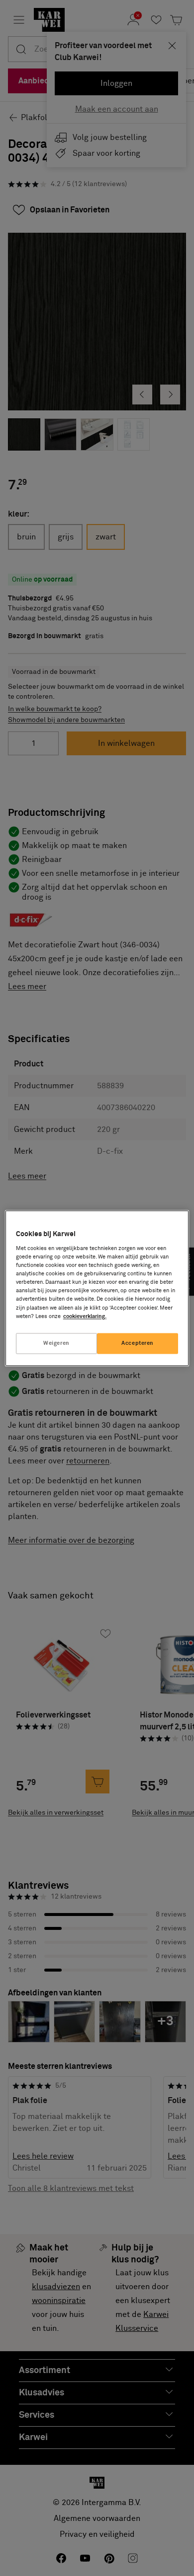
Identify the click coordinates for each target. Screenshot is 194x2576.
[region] (97, 1288)
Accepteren (138, 1343)
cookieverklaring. (85, 1316)
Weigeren (56, 1343)
